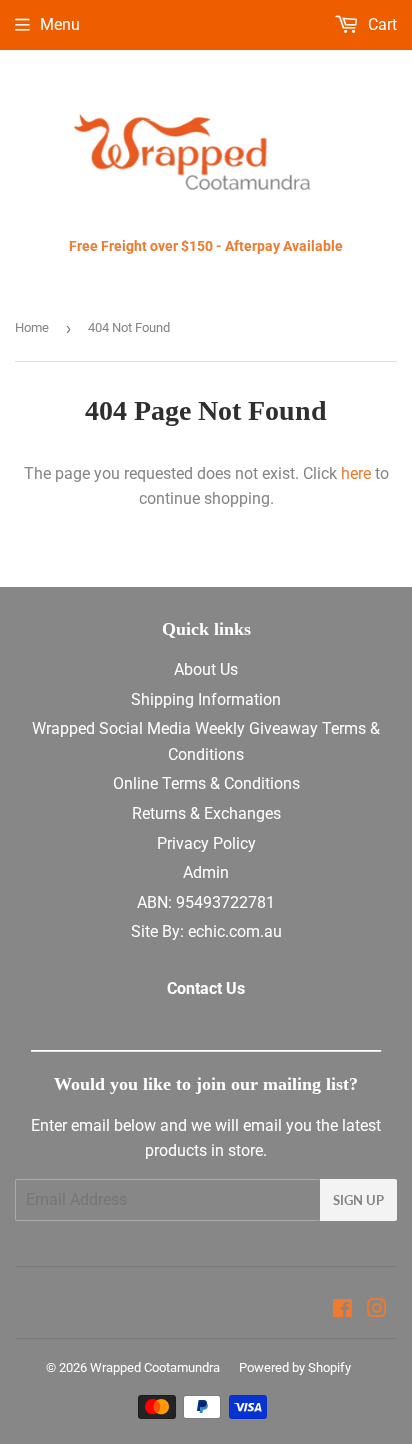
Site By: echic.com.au (206, 931)
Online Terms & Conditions (206, 783)
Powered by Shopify (295, 1367)
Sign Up (358, 1200)
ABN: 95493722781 (206, 902)
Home (32, 327)
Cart (380, 24)
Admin (206, 872)
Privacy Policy (206, 843)
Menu (60, 24)
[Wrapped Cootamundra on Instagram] (377, 1310)
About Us (206, 669)
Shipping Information (206, 699)
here (356, 473)
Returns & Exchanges (206, 813)
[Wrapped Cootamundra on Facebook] (342, 1310)
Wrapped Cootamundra (155, 1367)
